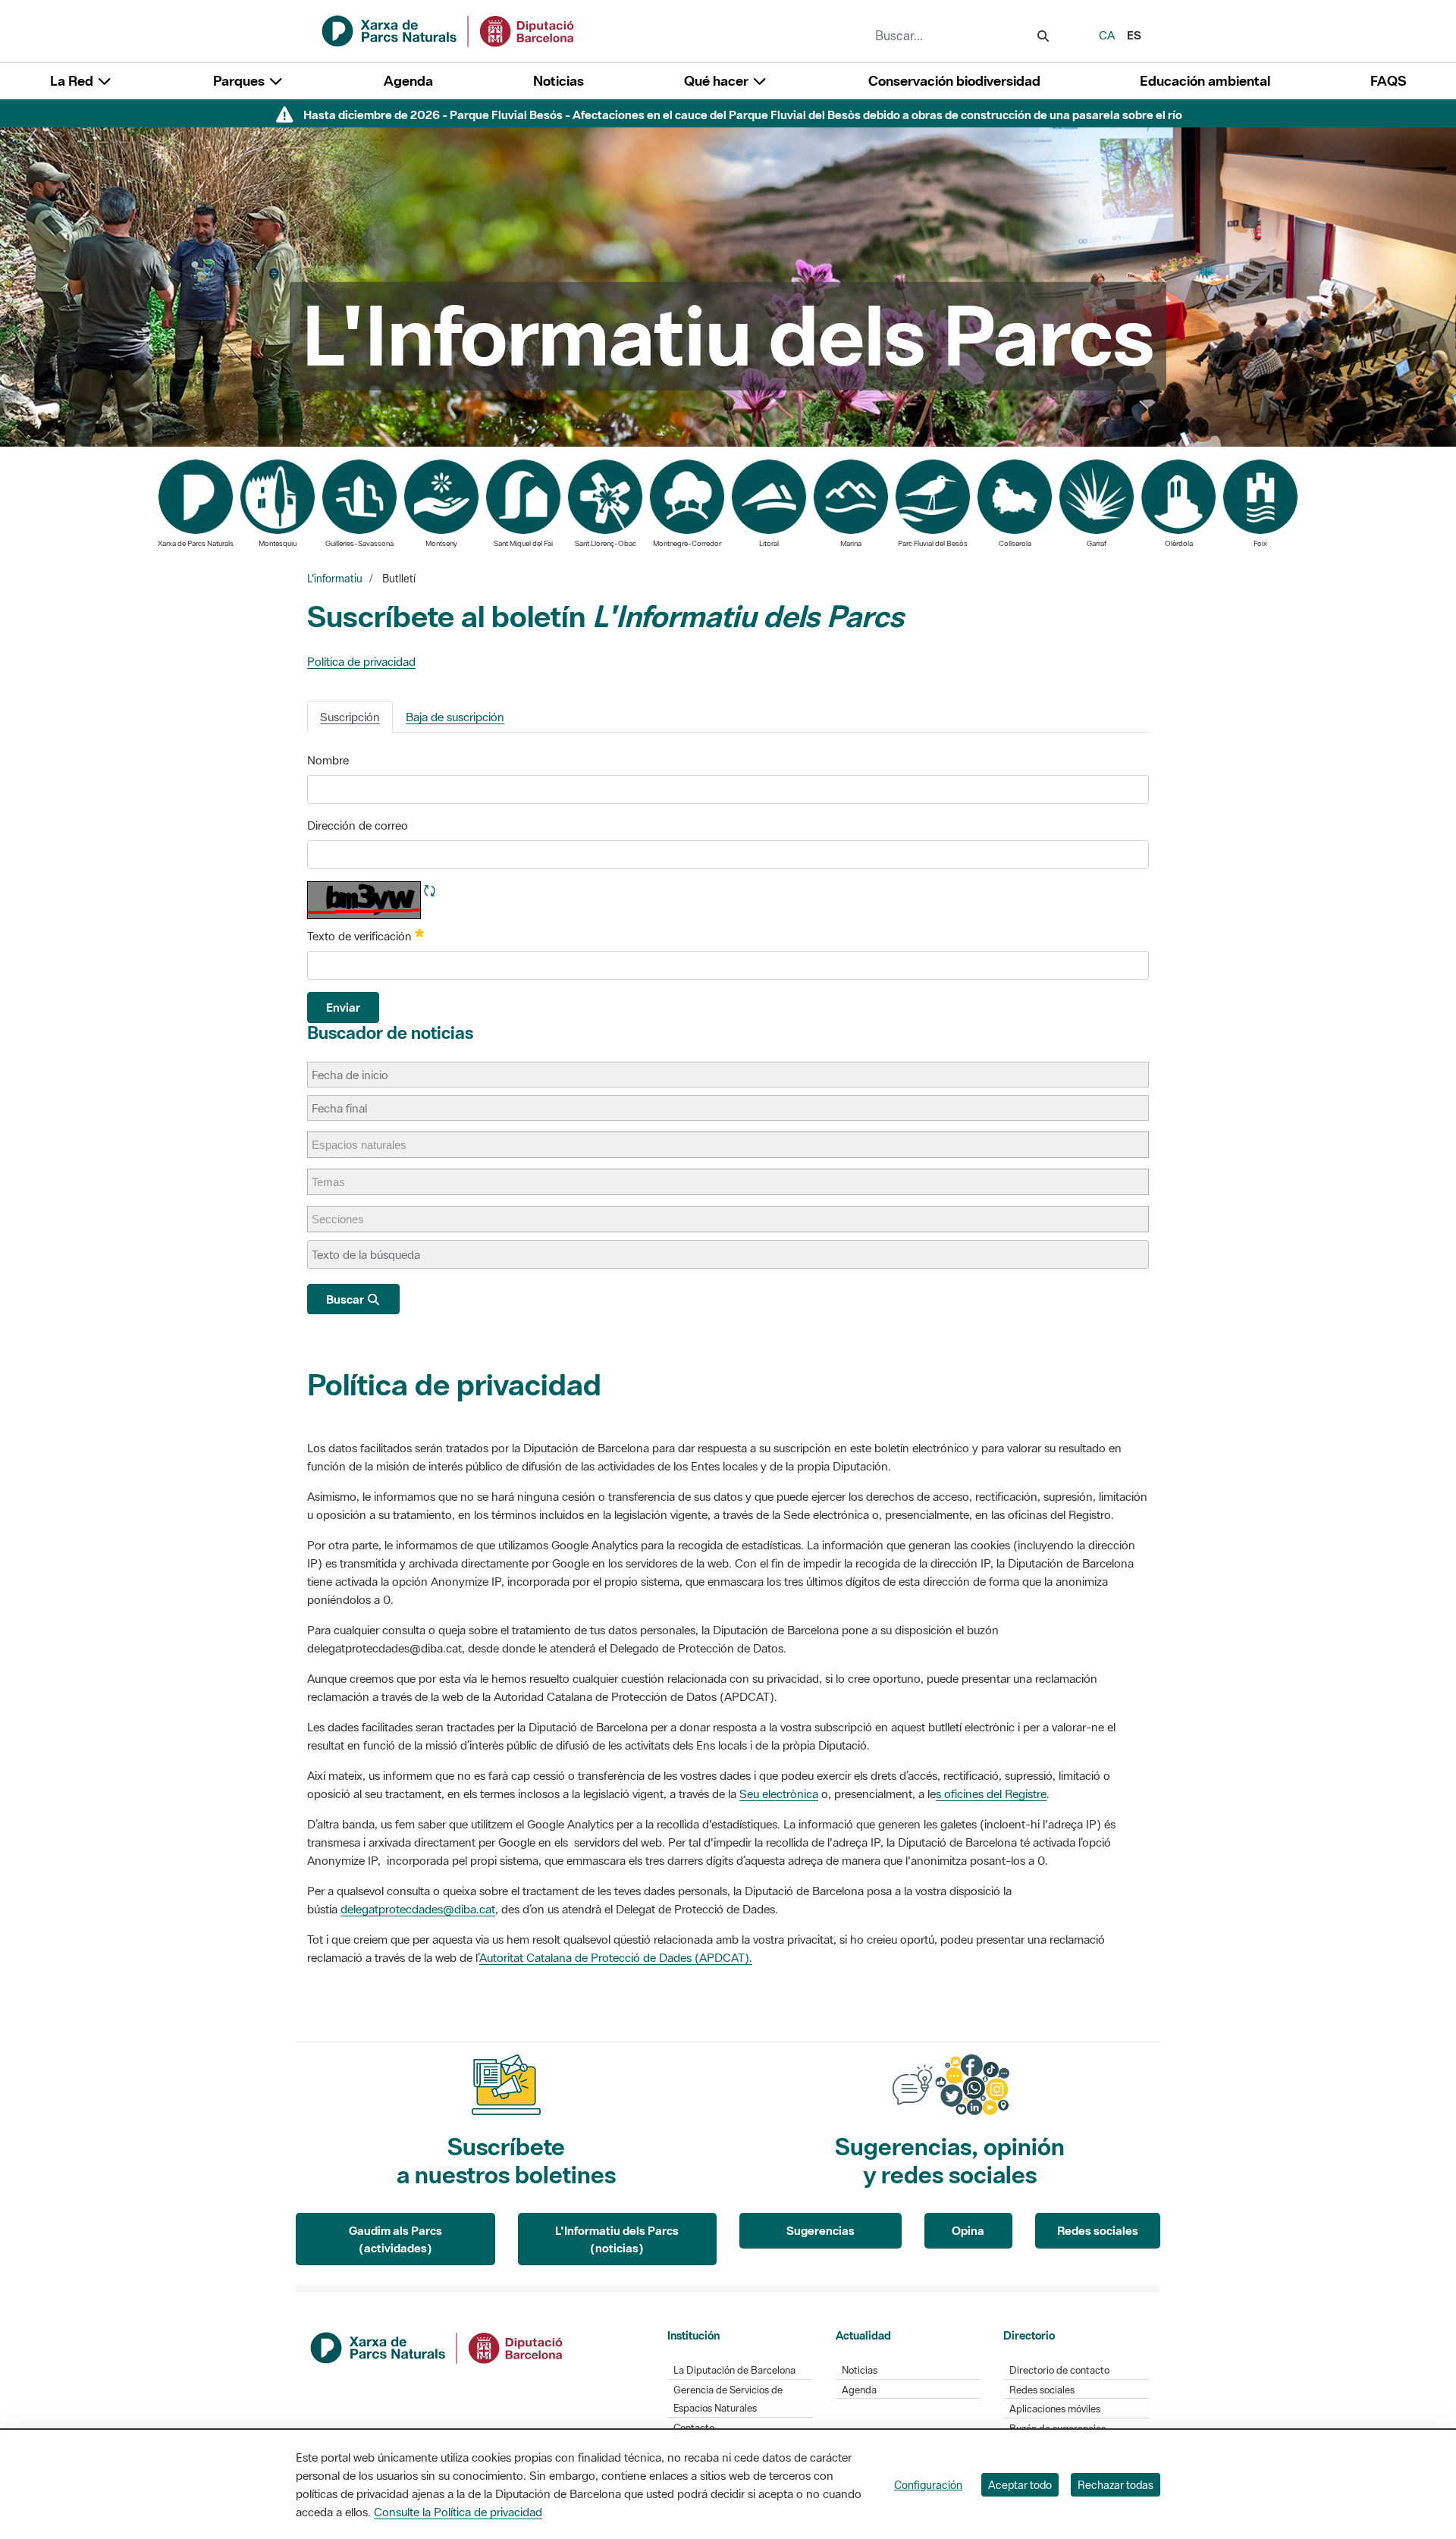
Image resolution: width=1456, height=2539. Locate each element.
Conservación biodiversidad (954, 81)
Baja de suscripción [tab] (455, 717)
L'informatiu (335, 579)
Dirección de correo (358, 825)
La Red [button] (73, 81)
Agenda (408, 81)
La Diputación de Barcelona (734, 2370)
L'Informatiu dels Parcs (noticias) (617, 2239)
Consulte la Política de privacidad (458, 2512)
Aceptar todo (1020, 2485)
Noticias (559, 81)
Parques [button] (240, 81)
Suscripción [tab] (350, 717)
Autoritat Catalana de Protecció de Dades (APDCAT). (616, 1957)
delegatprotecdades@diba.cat (418, 1909)
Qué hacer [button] (718, 81)
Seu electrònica (779, 1794)
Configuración (928, 2485)
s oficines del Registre (991, 1794)
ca (1107, 35)
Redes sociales (1098, 2230)
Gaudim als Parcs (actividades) (395, 2239)
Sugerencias (821, 2230)
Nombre (328, 760)
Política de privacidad (361, 661)
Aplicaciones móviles (1055, 2409)
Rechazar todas (1116, 2485)
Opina (968, 2230)
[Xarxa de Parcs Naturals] (449, 30)
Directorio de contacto (1059, 2370)
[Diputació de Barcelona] (438, 2346)
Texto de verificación (366, 935)
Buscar (346, 1299)
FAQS (1388, 81)
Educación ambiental (1205, 81)
